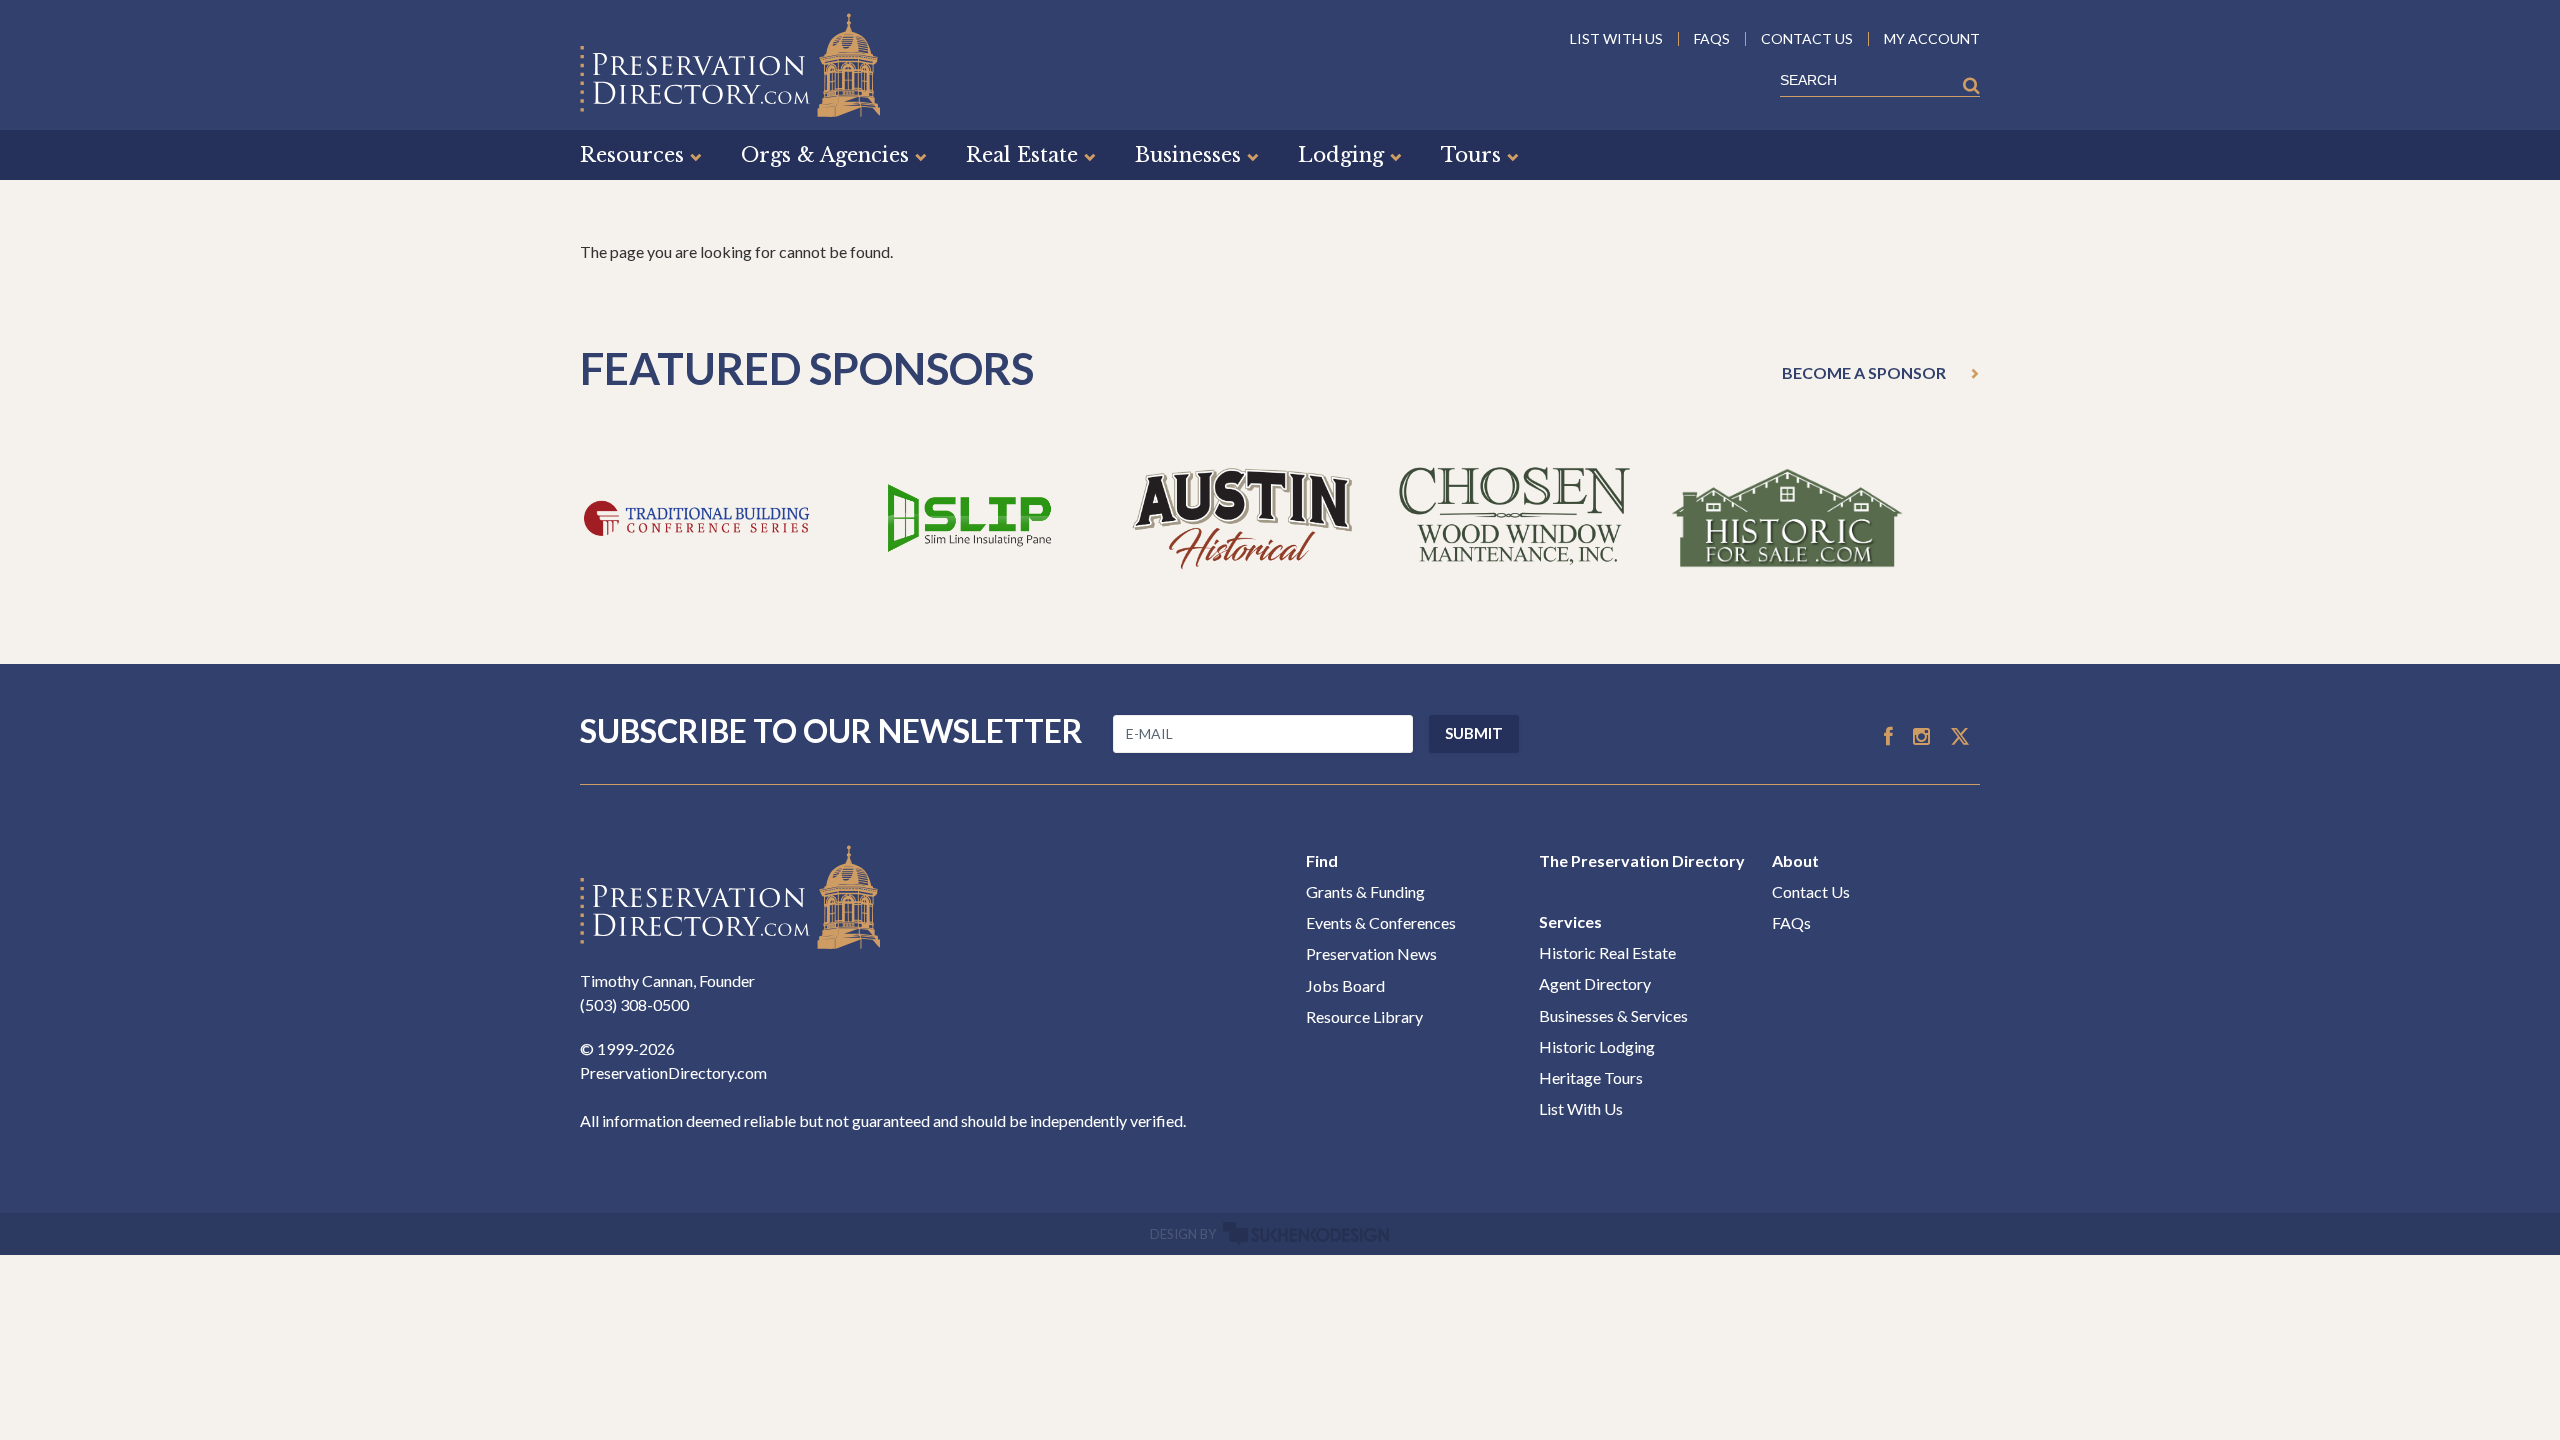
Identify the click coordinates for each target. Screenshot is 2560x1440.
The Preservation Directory (1642, 860)
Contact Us (1811, 891)
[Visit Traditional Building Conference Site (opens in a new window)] (697, 515)
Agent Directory (1595, 983)
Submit (1474, 733)
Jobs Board (1345, 985)
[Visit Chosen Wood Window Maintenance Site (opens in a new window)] (1515, 515)
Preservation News (1371, 953)
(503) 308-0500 (634, 1004)
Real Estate (1022, 155)
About (1795, 860)
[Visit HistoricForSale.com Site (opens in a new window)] (1787, 515)
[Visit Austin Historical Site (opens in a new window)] (1242, 515)
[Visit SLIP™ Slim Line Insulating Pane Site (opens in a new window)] (970, 515)
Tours (1471, 155)
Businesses (1188, 155)
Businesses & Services (1613, 1015)
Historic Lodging (1597, 1046)
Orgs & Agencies (825, 155)
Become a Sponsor (1864, 372)
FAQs (1791, 922)
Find (1322, 860)
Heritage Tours (1591, 1077)
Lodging (1341, 155)
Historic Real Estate (1607, 952)
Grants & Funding (1365, 891)
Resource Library (1364, 1016)
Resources (632, 155)
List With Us (1581, 1108)
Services (1570, 921)
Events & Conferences (1381, 922)
